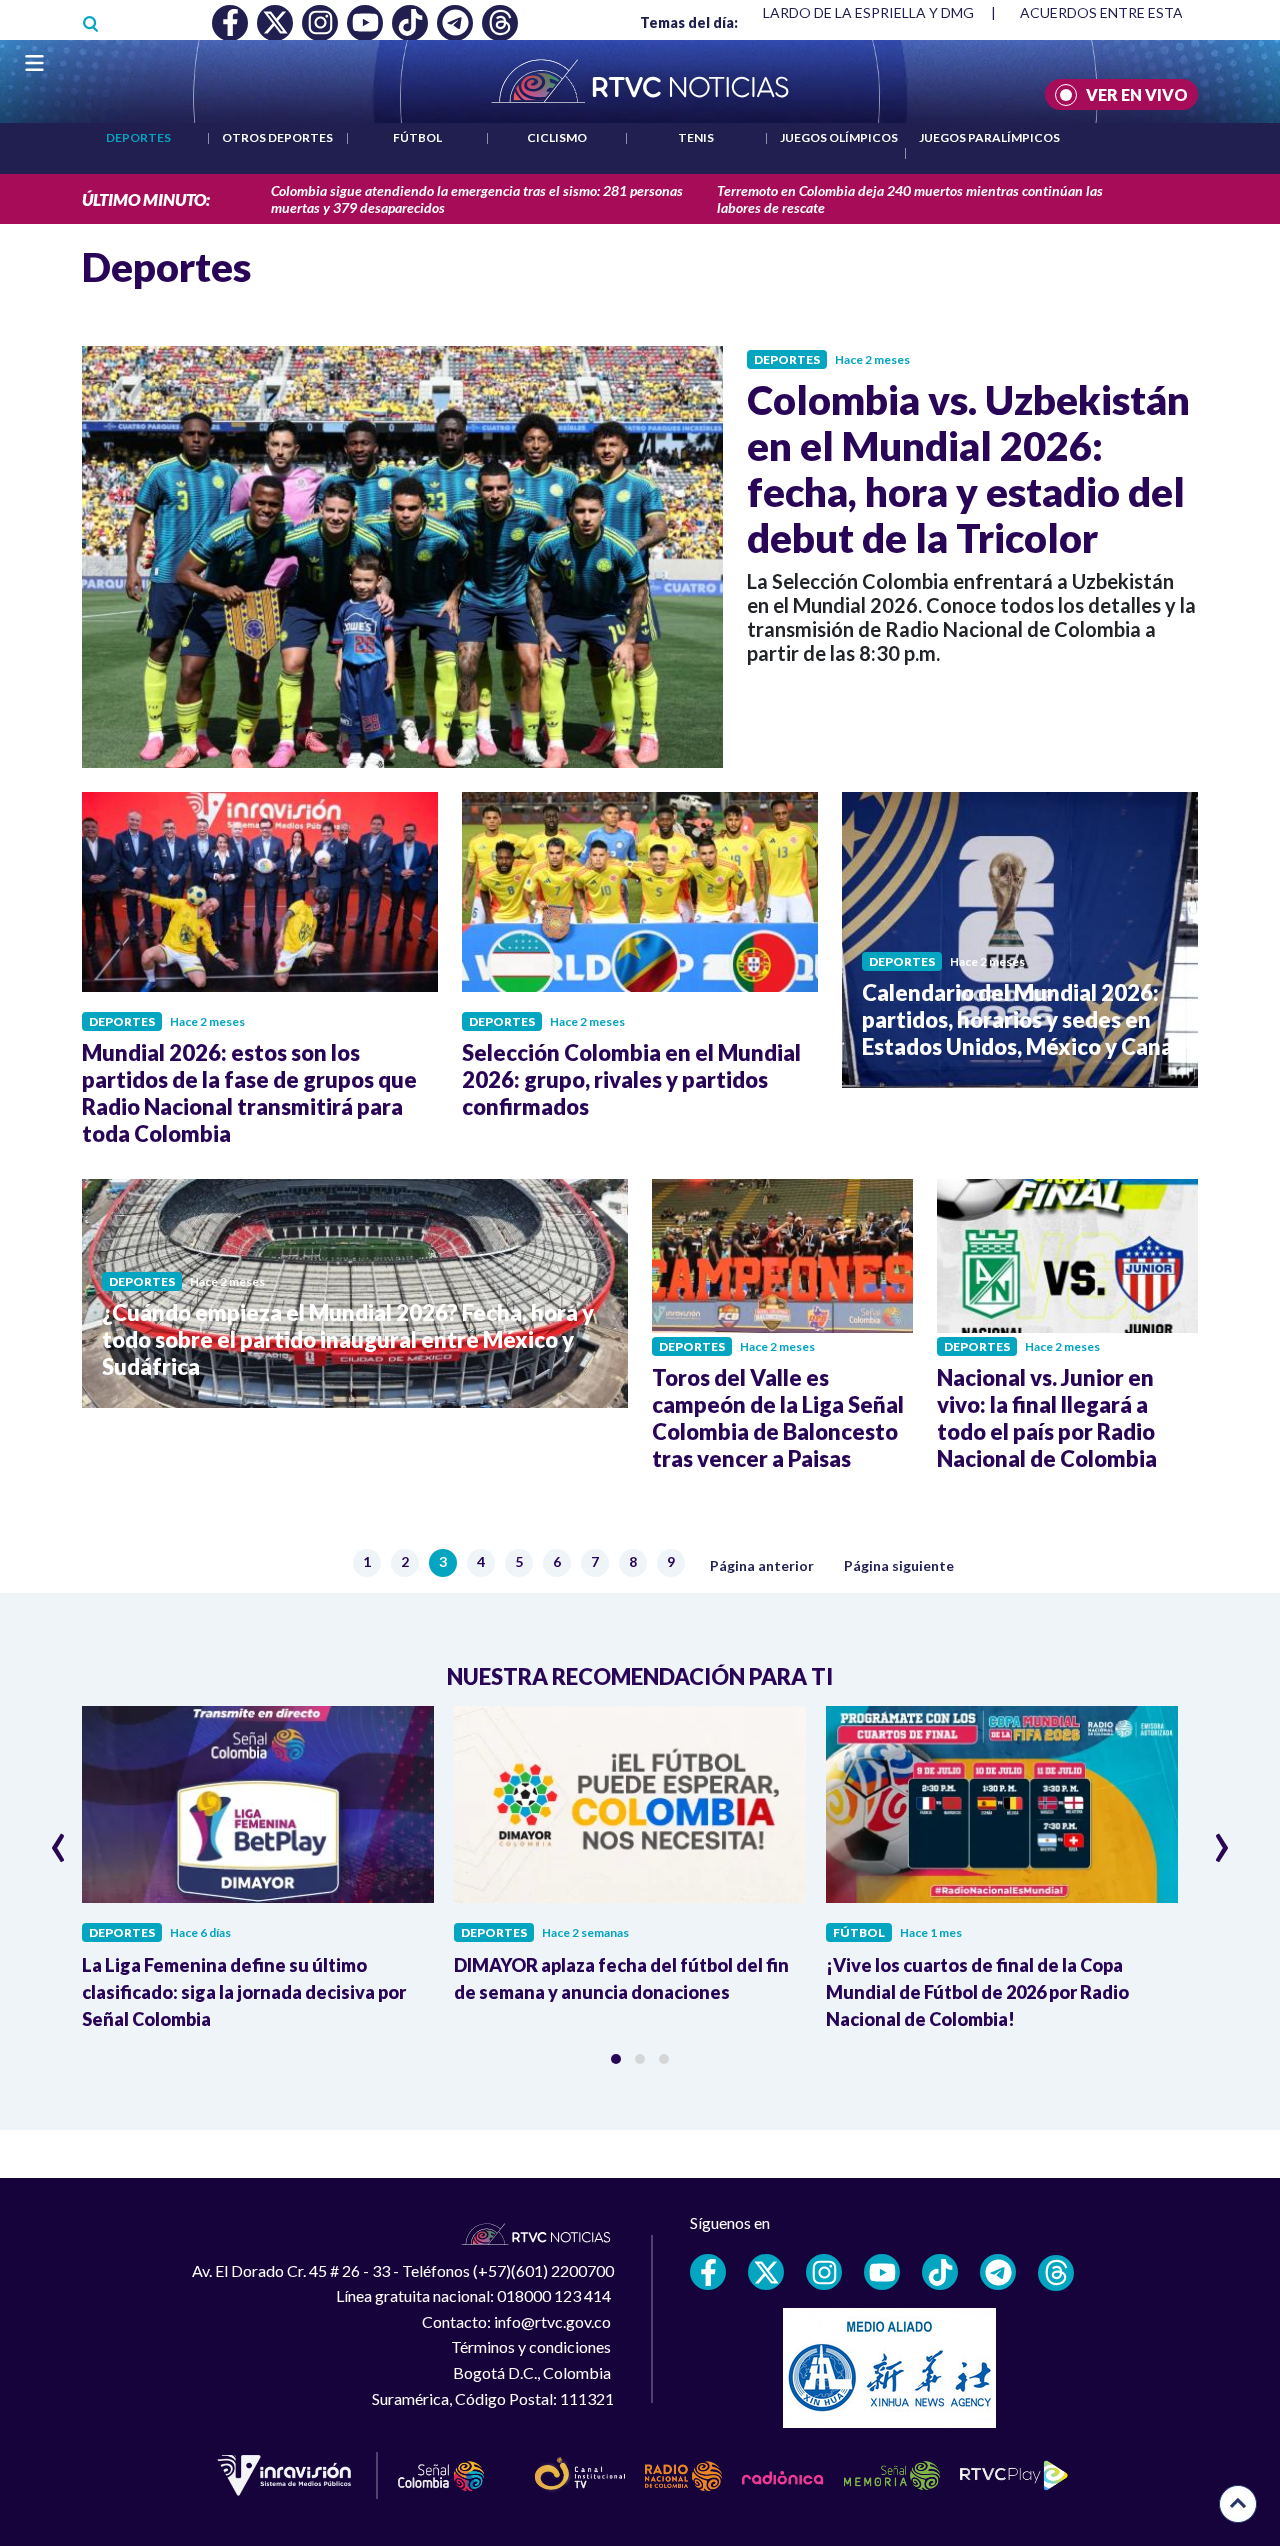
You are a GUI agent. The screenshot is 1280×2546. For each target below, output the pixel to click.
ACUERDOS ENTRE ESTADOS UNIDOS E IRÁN (824, 12)
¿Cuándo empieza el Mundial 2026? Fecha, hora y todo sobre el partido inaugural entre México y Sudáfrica (348, 1339)
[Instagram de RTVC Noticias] (824, 2272)
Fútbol (417, 137)
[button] (616, 2059)
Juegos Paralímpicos (989, 137)
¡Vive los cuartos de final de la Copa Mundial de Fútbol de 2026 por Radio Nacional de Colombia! (977, 1992)
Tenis (696, 137)
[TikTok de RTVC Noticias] (940, 2272)
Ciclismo (557, 137)
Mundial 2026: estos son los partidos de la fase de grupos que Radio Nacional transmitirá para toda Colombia (249, 1093)
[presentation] (58, 1839)
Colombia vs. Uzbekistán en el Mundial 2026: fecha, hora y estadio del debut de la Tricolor (968, 469)
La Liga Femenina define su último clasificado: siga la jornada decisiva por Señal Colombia (244, 1992)
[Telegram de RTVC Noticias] (998, 2272)
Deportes (138, 137)
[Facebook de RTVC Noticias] (708, 2272)
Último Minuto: (146, 199)
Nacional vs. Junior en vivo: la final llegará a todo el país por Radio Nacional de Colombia (1047, 1418)
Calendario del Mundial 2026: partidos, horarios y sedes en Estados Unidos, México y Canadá (1030, 1019)
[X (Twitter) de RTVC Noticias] (766, 2272)
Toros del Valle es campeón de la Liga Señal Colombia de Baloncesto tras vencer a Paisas (778, 1418)
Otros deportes (277, 137)
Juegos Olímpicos (839, 137)
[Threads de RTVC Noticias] (1056, 2273)
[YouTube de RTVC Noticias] (882, 2272)
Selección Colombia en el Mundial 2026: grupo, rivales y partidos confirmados (631, 1079)
